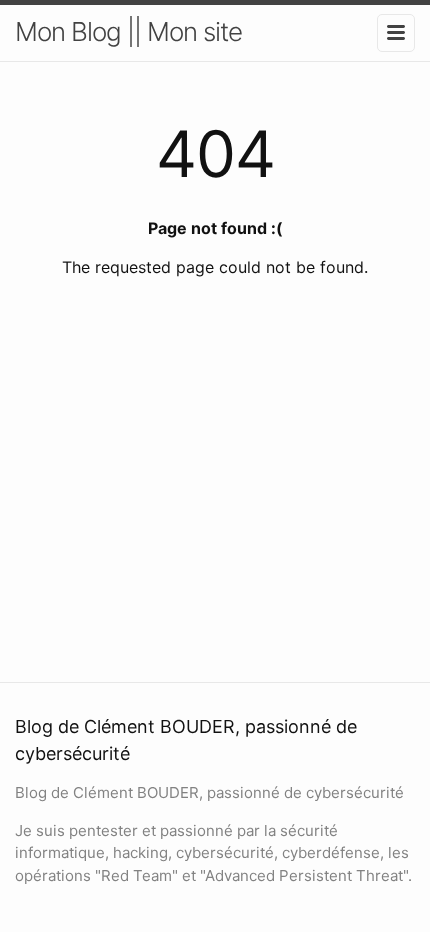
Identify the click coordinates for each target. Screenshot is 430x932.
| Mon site (188, 31)
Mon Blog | (74, 31)
